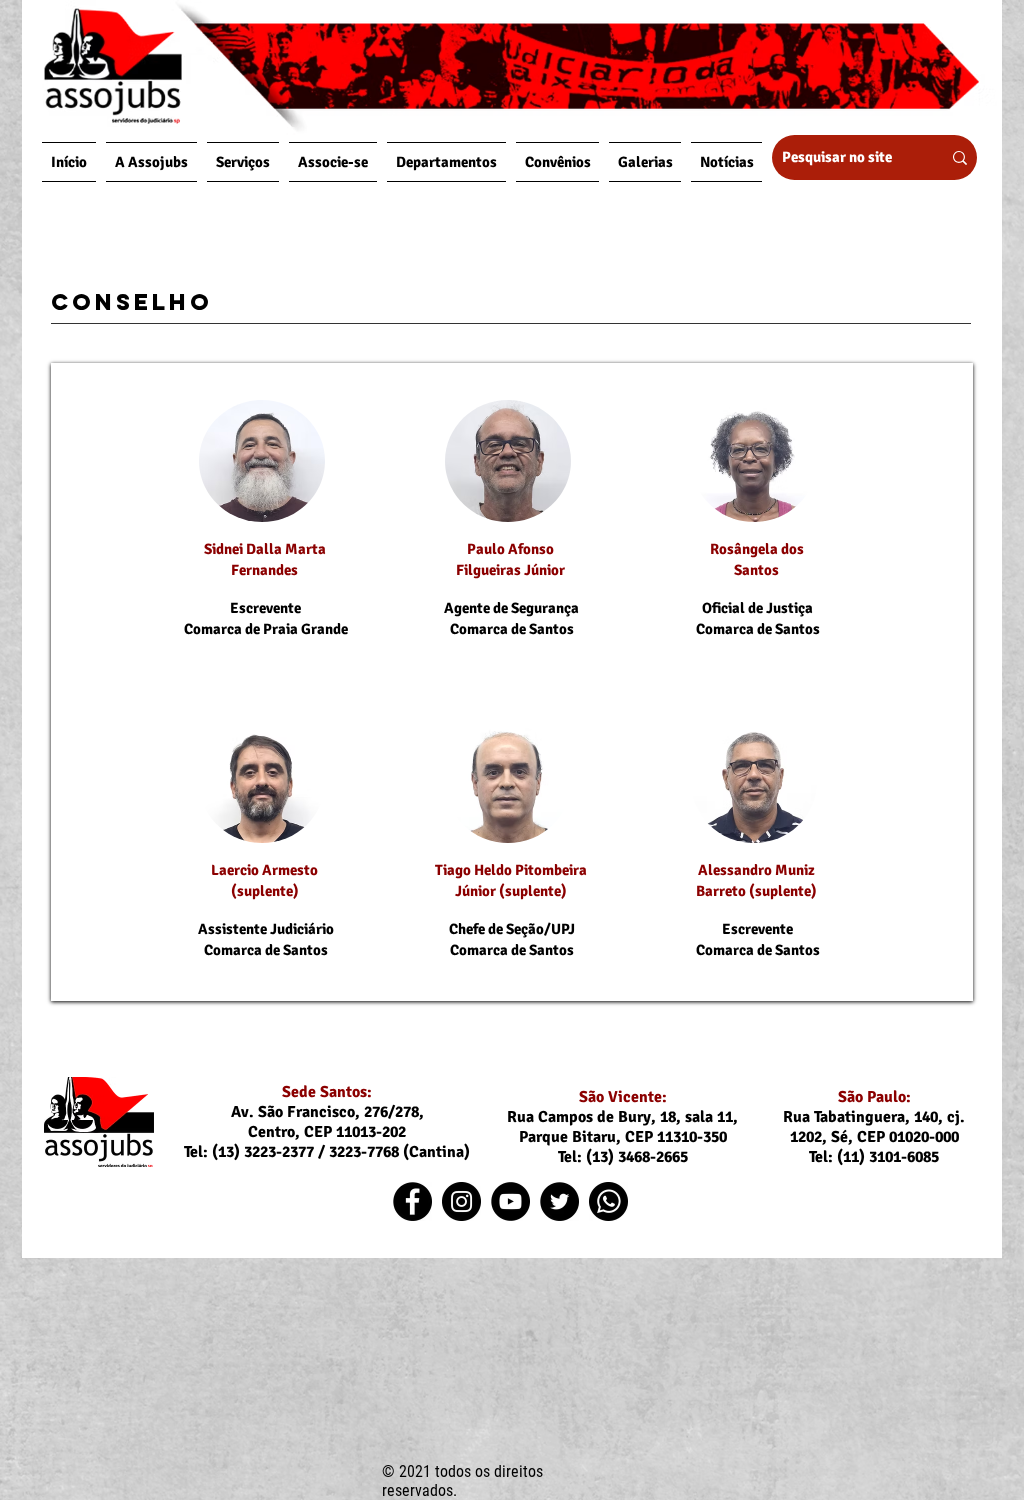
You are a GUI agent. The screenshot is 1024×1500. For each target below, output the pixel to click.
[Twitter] (559, 1201)
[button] (151, 162)
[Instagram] (461, 1201)
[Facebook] (412, 1201)
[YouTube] (510, 1201)
